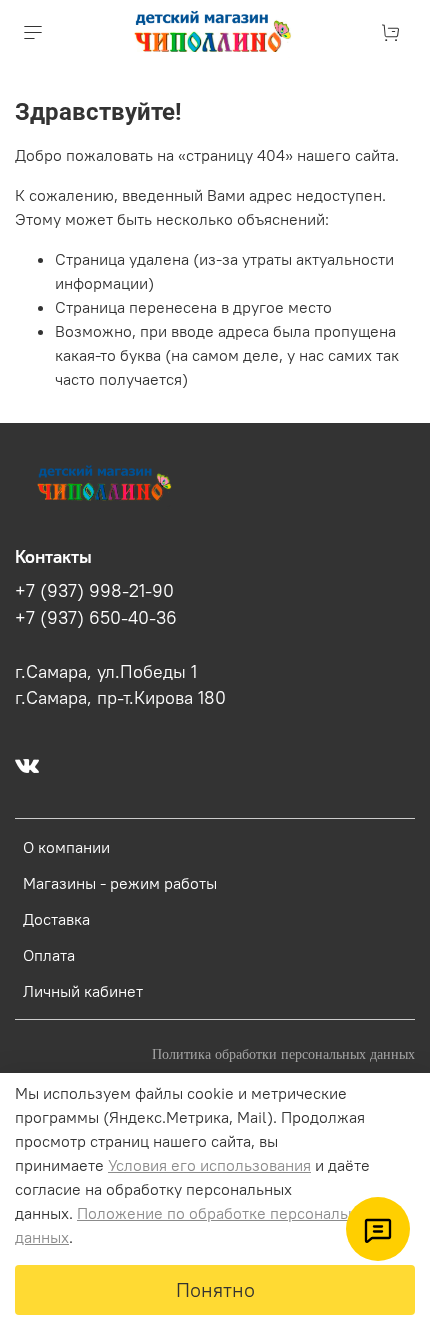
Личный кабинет (83, 991)
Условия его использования (209, 1165)
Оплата (49, 955)
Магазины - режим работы (120, 883)
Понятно (215, 1289)
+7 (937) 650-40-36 (96, 618)
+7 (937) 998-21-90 (94, 591)
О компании (66, 847)
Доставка (56, 919)
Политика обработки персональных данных (283, 1054)
